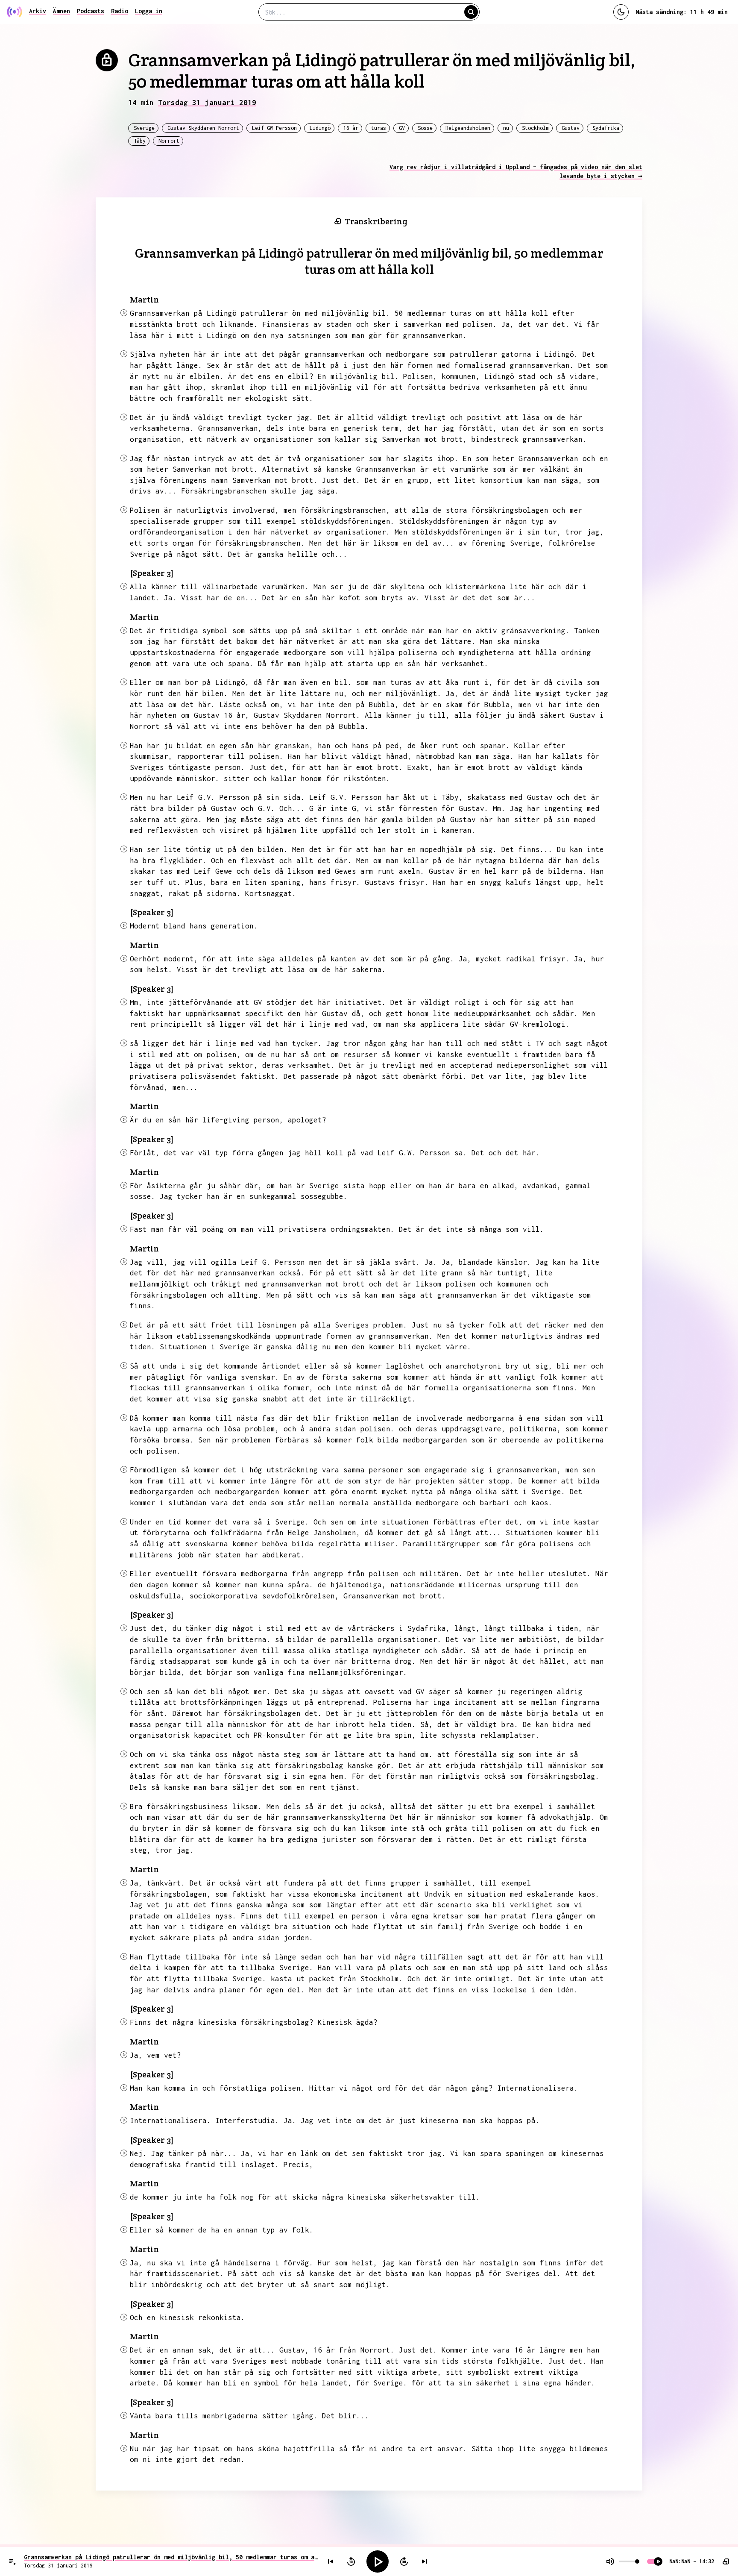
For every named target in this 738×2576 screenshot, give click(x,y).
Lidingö (320, 128)
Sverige (144, 128)
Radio (120, 11)
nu (506, 128)
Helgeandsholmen (468, 128)
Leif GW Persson (274, 128)
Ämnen (61, 11)
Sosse (425, 128)
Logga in (149, 11)
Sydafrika (606, 128)
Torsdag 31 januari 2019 (207, 103)
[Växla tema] (621, 12)
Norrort (169, 141)
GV (402, 128)
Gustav (571, 128)
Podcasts (91, 11)
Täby (140, 141)
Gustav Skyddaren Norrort (203, 128)
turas (379, 128)
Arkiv (38, 11)
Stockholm (535, 128)
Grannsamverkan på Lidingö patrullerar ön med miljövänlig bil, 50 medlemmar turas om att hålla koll (171, 2557)
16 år (351, 128)
